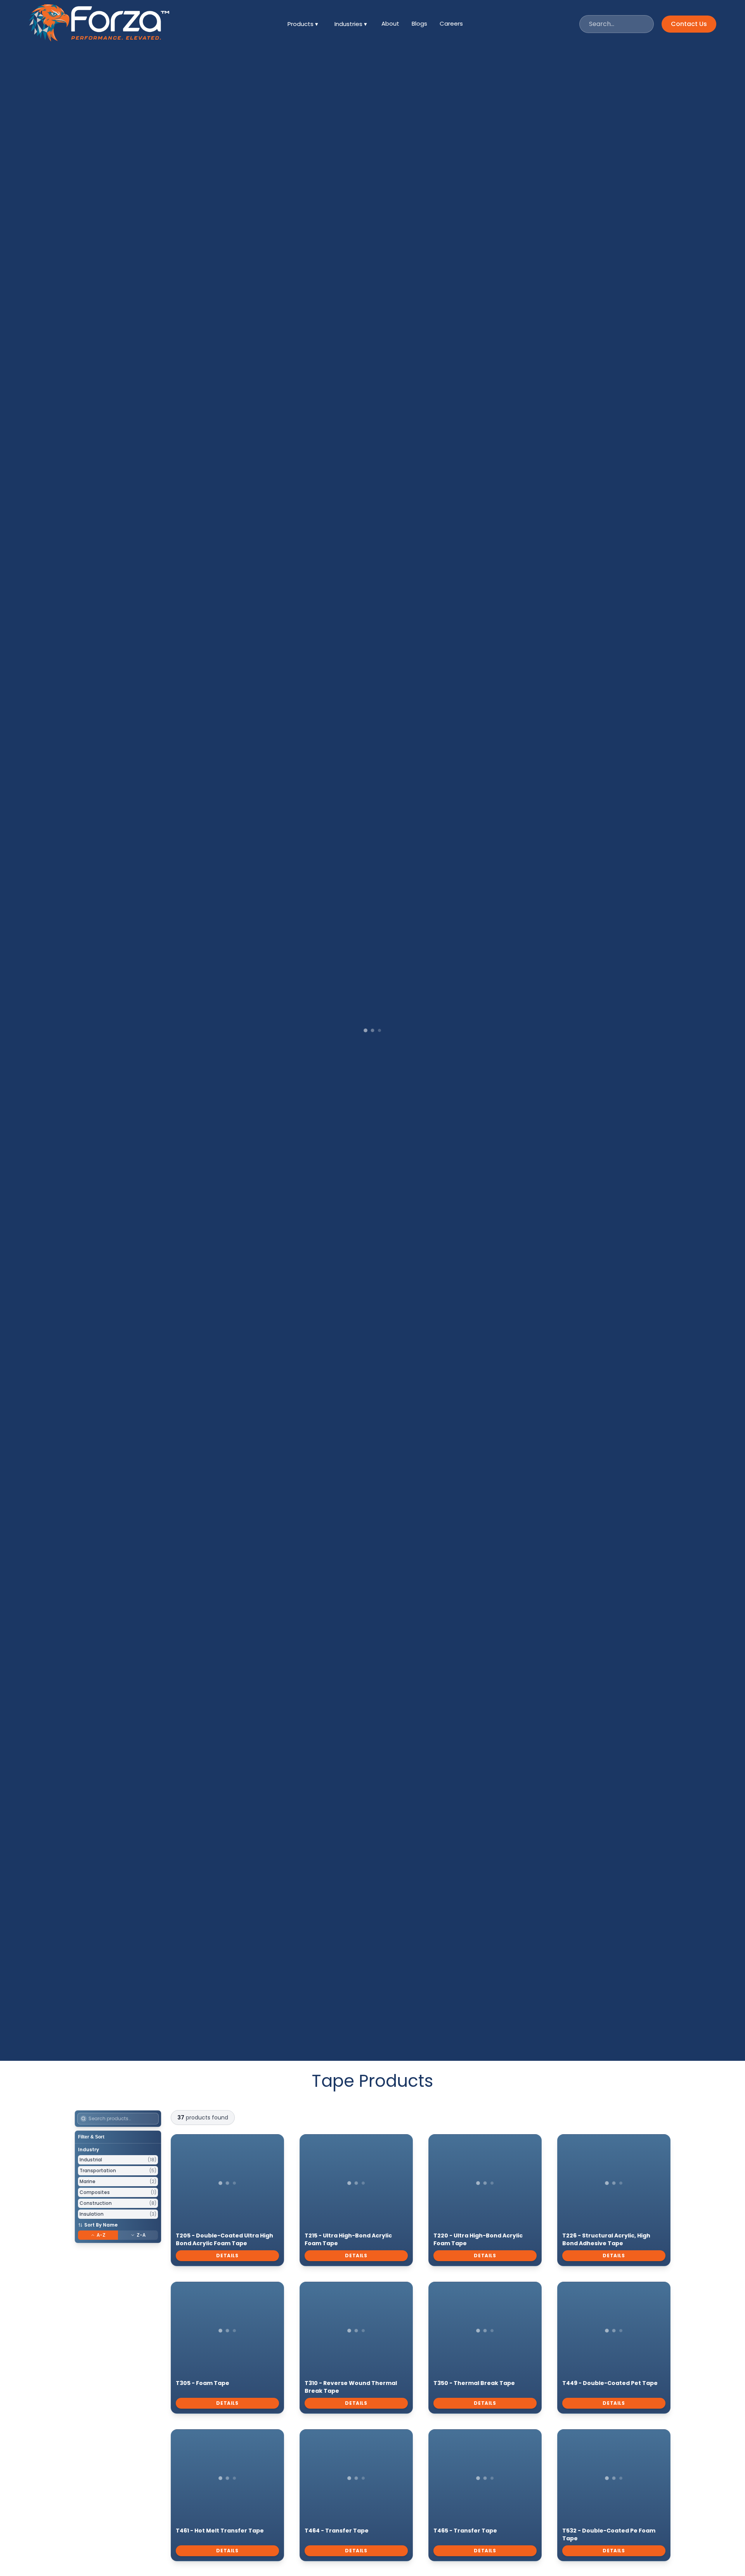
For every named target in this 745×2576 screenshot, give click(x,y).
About (390, 23)
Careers (451, 23)
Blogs (419, 23)
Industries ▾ (351, 24)
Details (227, 2256)
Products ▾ (303, 24)
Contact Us (689, 24)
